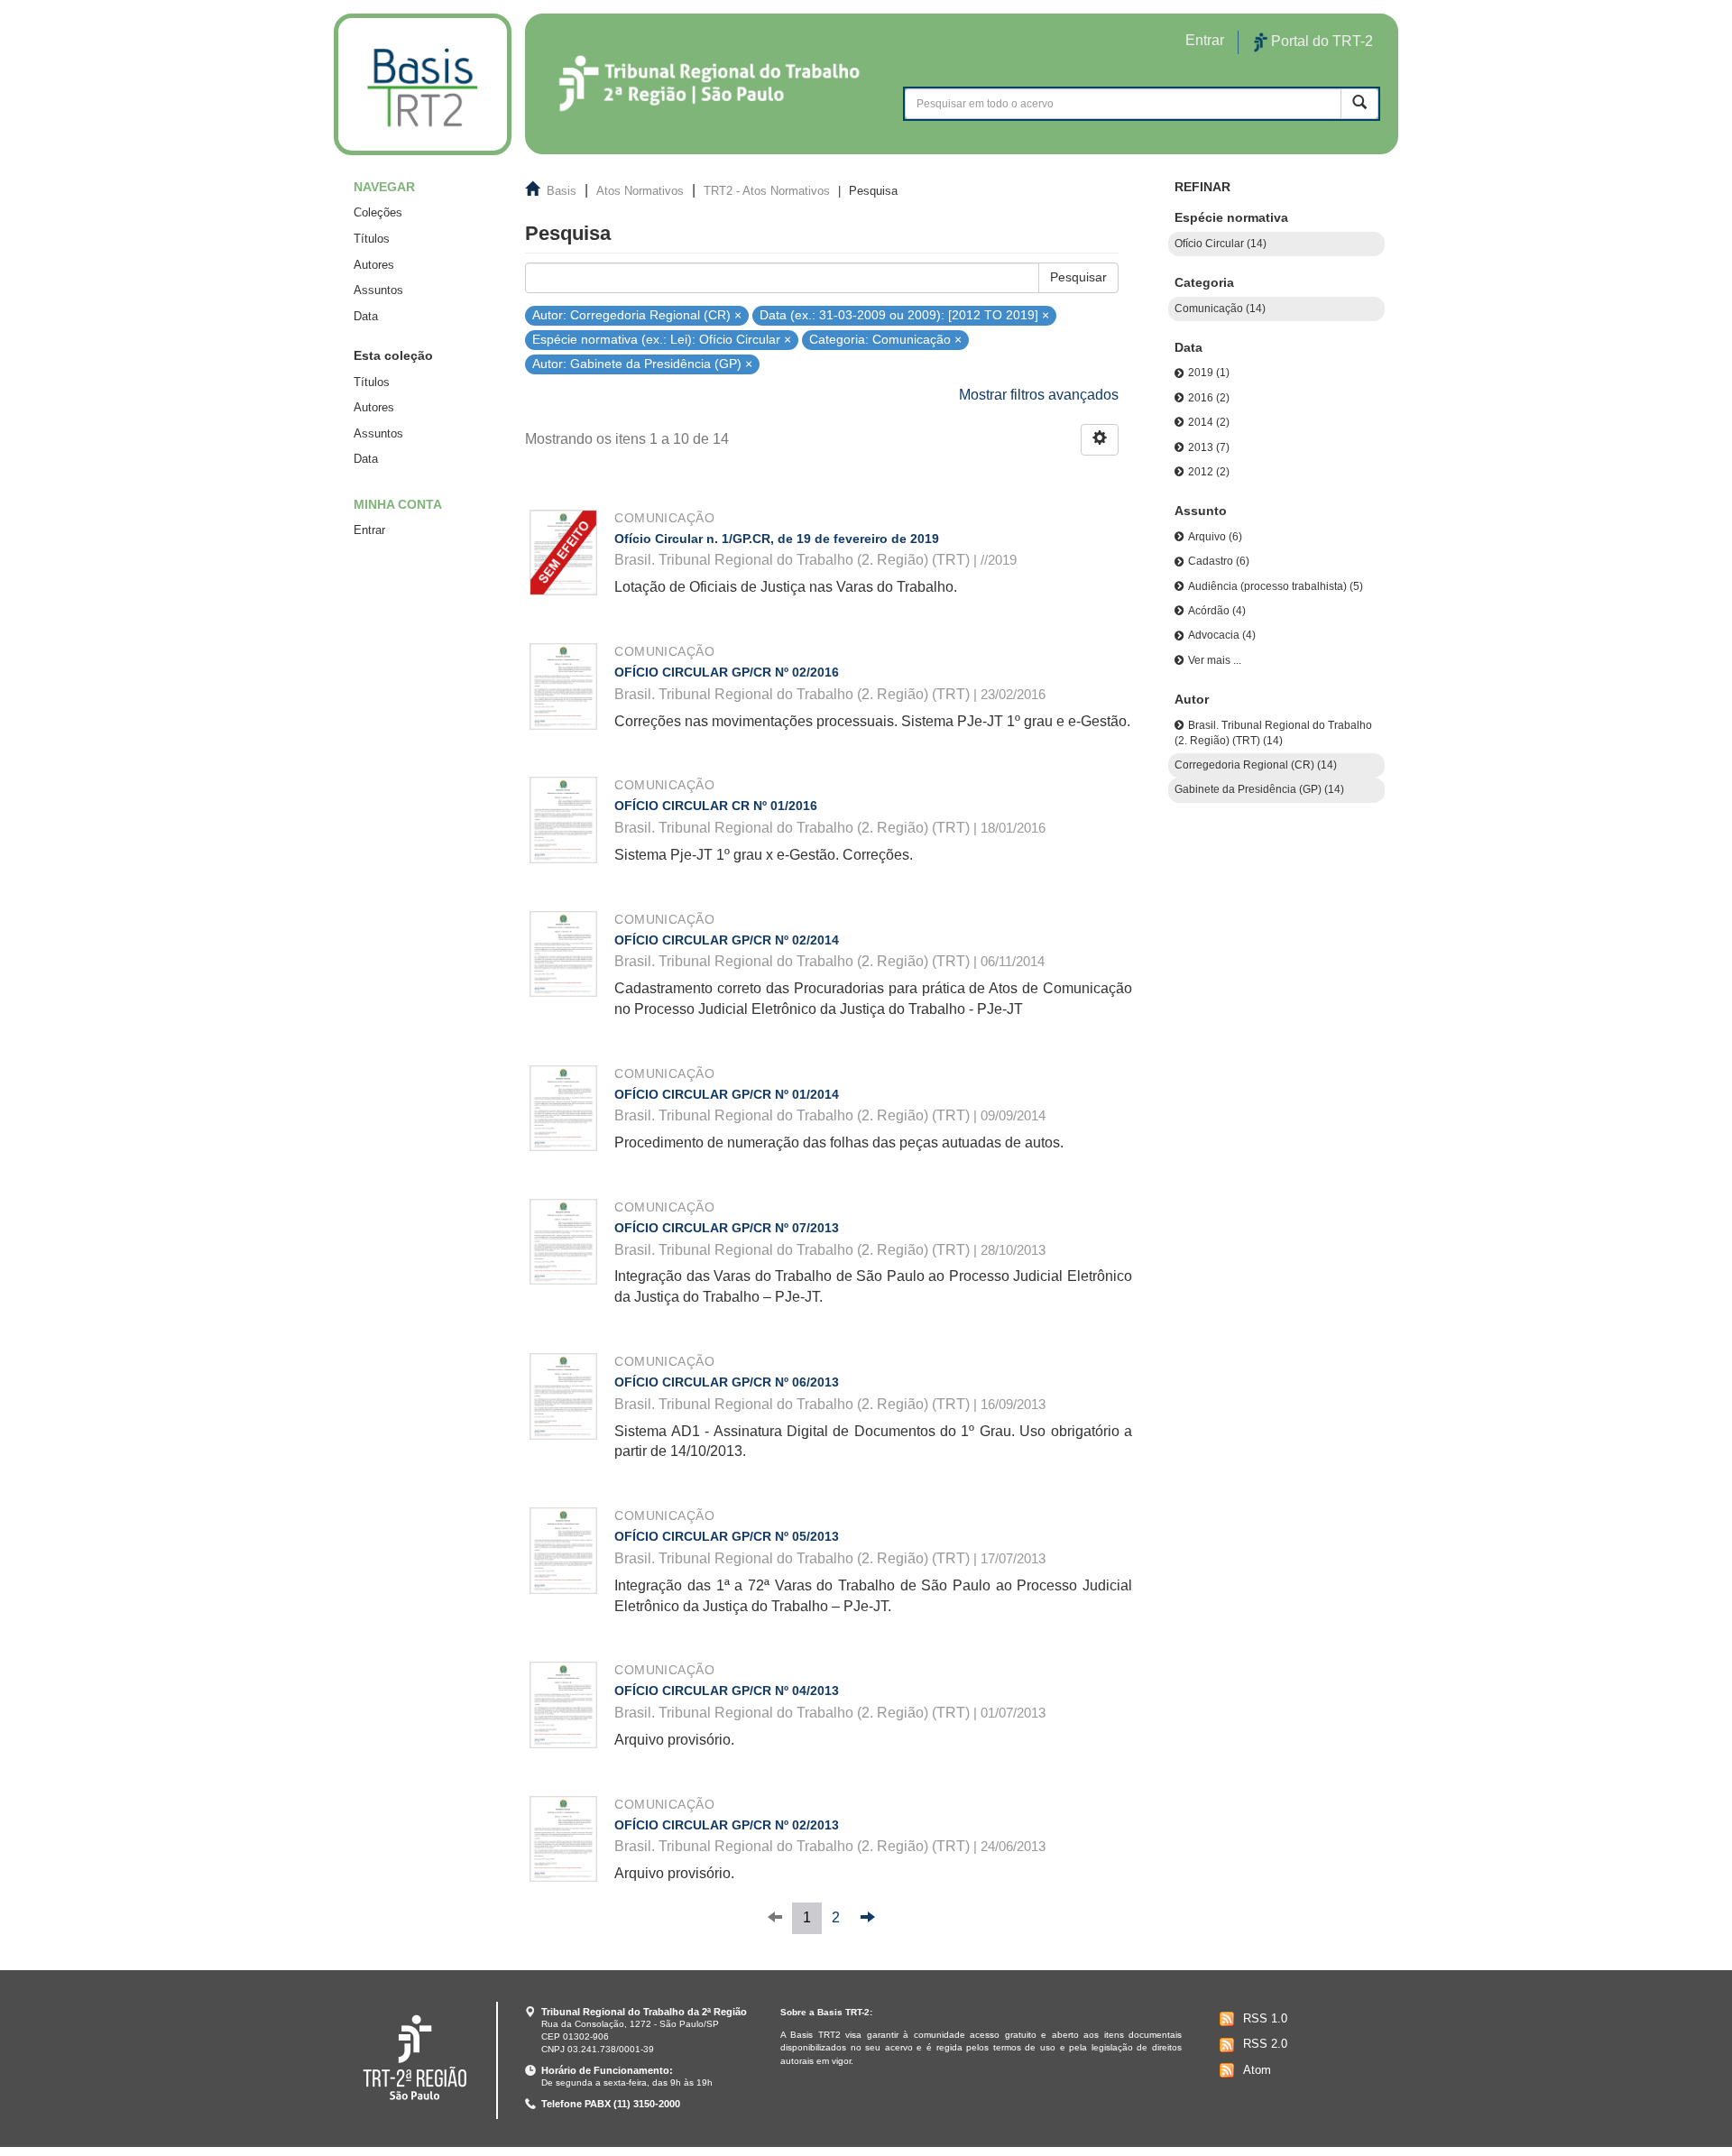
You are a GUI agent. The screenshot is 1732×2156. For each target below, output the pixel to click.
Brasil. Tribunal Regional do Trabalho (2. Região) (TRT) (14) (1273, 733)
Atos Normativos (640, 191)
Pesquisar (1078, 277)
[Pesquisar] (1359, 103)
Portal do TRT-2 (1320, 41)
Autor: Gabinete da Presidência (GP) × (642, 364)
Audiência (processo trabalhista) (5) (1276, 586)
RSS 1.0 (1265, 2018)
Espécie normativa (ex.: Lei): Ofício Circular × (662, 340)
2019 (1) (1209, 373)
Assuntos (378, 290)
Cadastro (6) (1219, 561)
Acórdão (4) (1217, 611)
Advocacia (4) (1222, 635)
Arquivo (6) (1215, 537)
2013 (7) (1209, 447)
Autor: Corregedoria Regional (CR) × (637, 314)
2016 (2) (1209, 398)
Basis (562, 191)
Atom (1257, 2070)
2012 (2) (1209, 472)
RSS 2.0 (1265, 2044)
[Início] (423, 84)
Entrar (369, 530)
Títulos (372, 239)
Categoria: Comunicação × (885, 340)
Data (366, 316)
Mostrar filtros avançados (1039, 395)
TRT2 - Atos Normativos (767, 191)
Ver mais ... (1215, 660)
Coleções (378, 212)
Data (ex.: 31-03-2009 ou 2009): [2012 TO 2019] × (904, 314)
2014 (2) (1209, 422)
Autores (374, 265)
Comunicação (664, 518)
